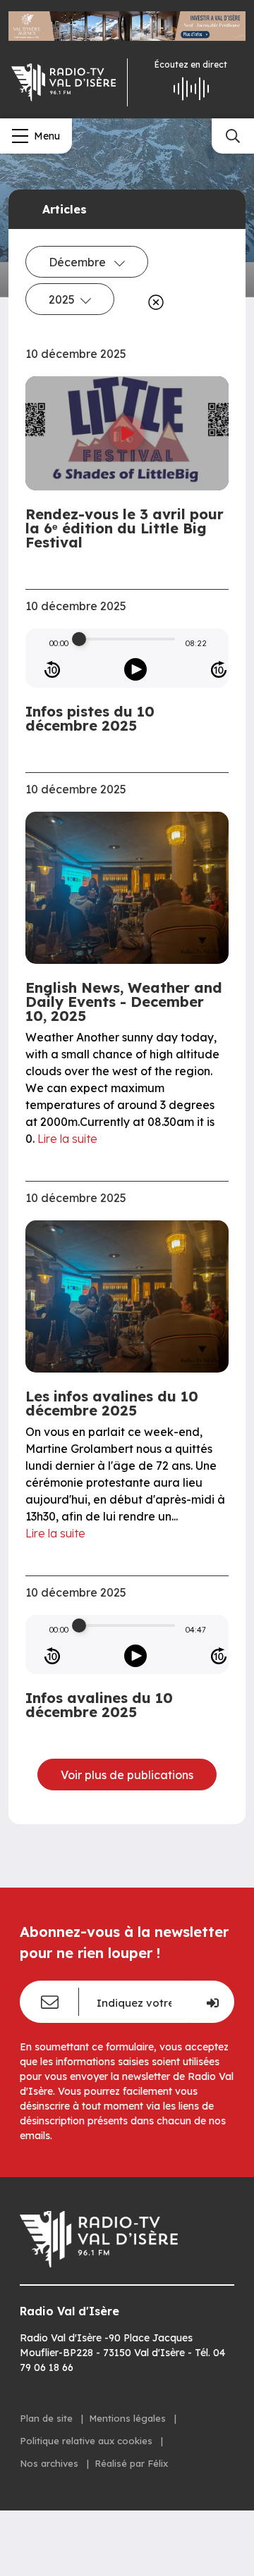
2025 (62, 299)
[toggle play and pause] (135, 669)
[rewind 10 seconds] (52, 669)
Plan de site (48, 2418)
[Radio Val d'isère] (64, 82)
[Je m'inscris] (211, 2002)
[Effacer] (153, 302)
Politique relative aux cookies (87, 2441)
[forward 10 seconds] (219, 669)
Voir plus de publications (127, 1775)
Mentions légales (129, 2418)
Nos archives (50, 2463)
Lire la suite (67, 1139)
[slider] (79, 639)
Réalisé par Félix (131, 2463)
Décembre (79, 262)
